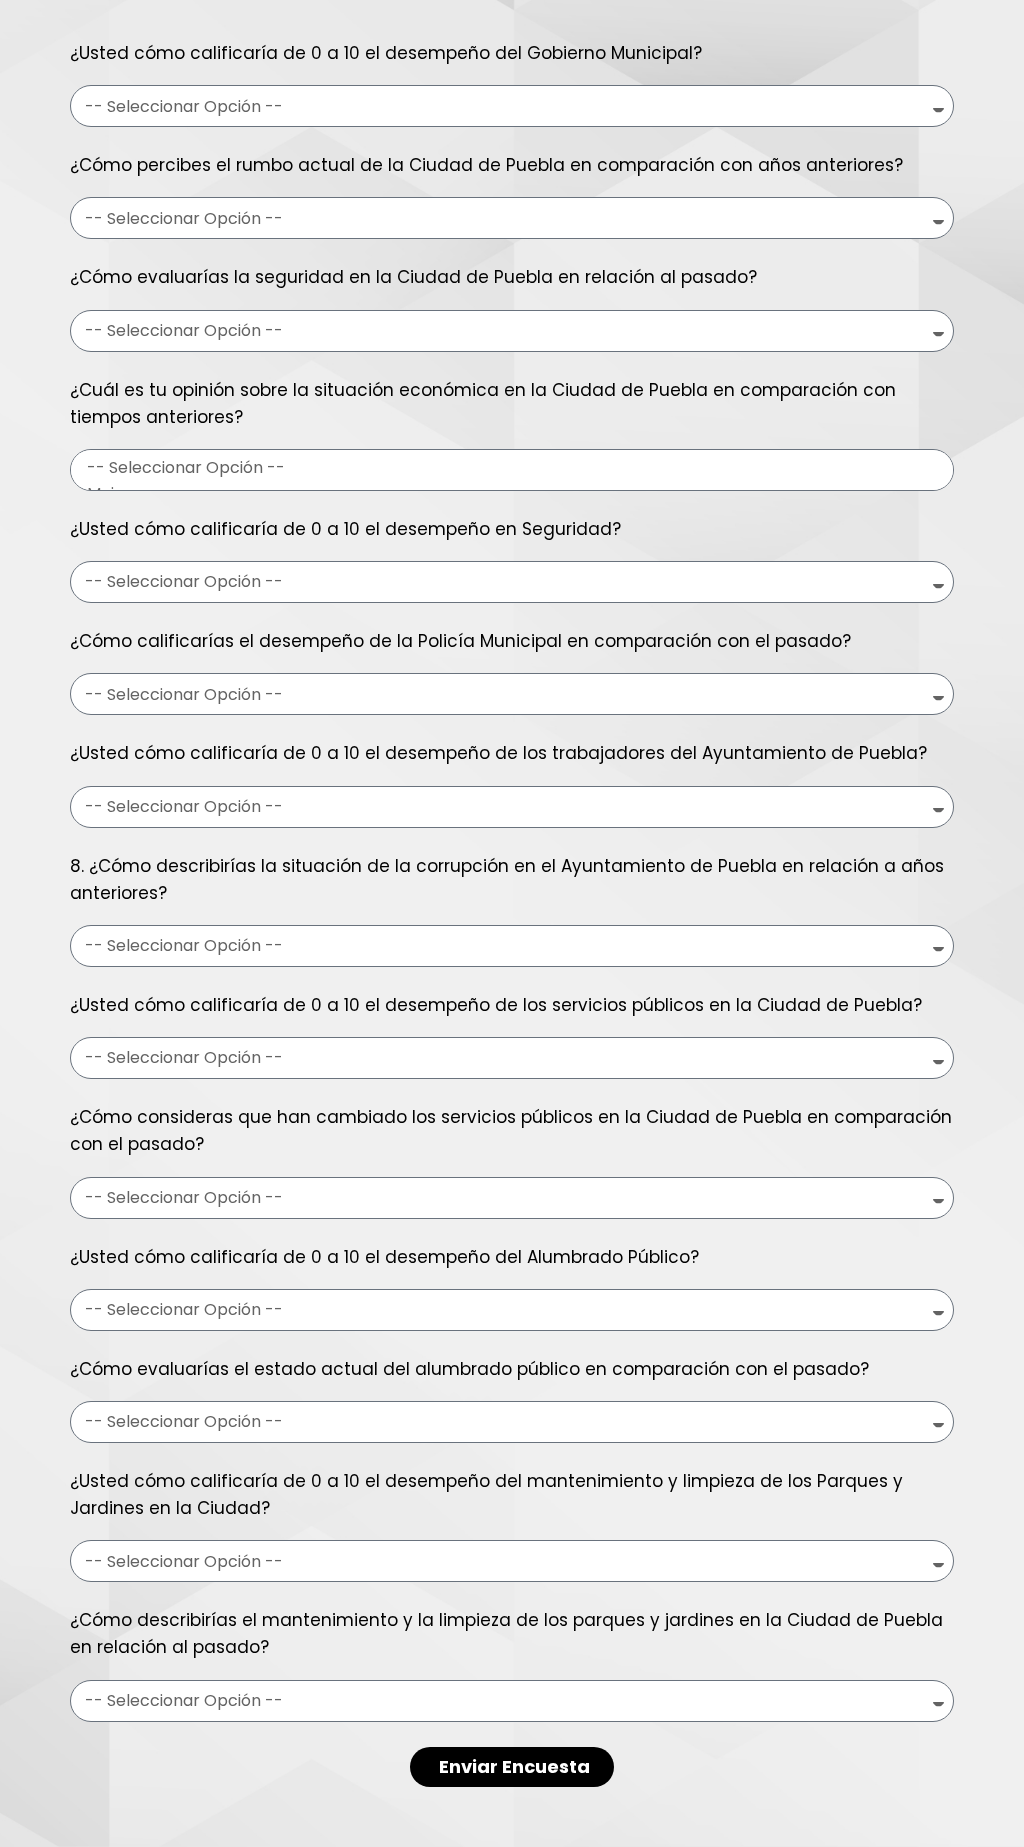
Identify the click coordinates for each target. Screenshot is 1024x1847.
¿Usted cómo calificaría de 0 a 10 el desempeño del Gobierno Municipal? (386, 53)
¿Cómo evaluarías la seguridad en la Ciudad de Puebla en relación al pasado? (413, 277)
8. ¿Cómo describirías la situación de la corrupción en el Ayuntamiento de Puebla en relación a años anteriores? (507, 879)
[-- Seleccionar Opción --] (509, 468)
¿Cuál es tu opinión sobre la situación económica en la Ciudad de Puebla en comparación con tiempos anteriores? (483, 403)
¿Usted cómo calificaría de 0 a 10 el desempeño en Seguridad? (345, 529)
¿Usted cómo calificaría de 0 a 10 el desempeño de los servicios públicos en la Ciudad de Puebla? (496, 1005)
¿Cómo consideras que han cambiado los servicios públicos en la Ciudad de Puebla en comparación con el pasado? (511, 1130)
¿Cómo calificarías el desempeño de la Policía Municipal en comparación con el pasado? (460, 641)
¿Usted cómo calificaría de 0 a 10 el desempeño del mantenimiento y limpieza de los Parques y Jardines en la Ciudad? (486, 1494)
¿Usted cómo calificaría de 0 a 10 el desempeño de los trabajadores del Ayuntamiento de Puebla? (498, 753)
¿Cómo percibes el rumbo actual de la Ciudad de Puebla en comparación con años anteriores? (486, 165)
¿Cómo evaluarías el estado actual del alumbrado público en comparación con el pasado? (469, 1369)
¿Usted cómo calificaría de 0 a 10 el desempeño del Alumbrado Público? (384, 1257)
